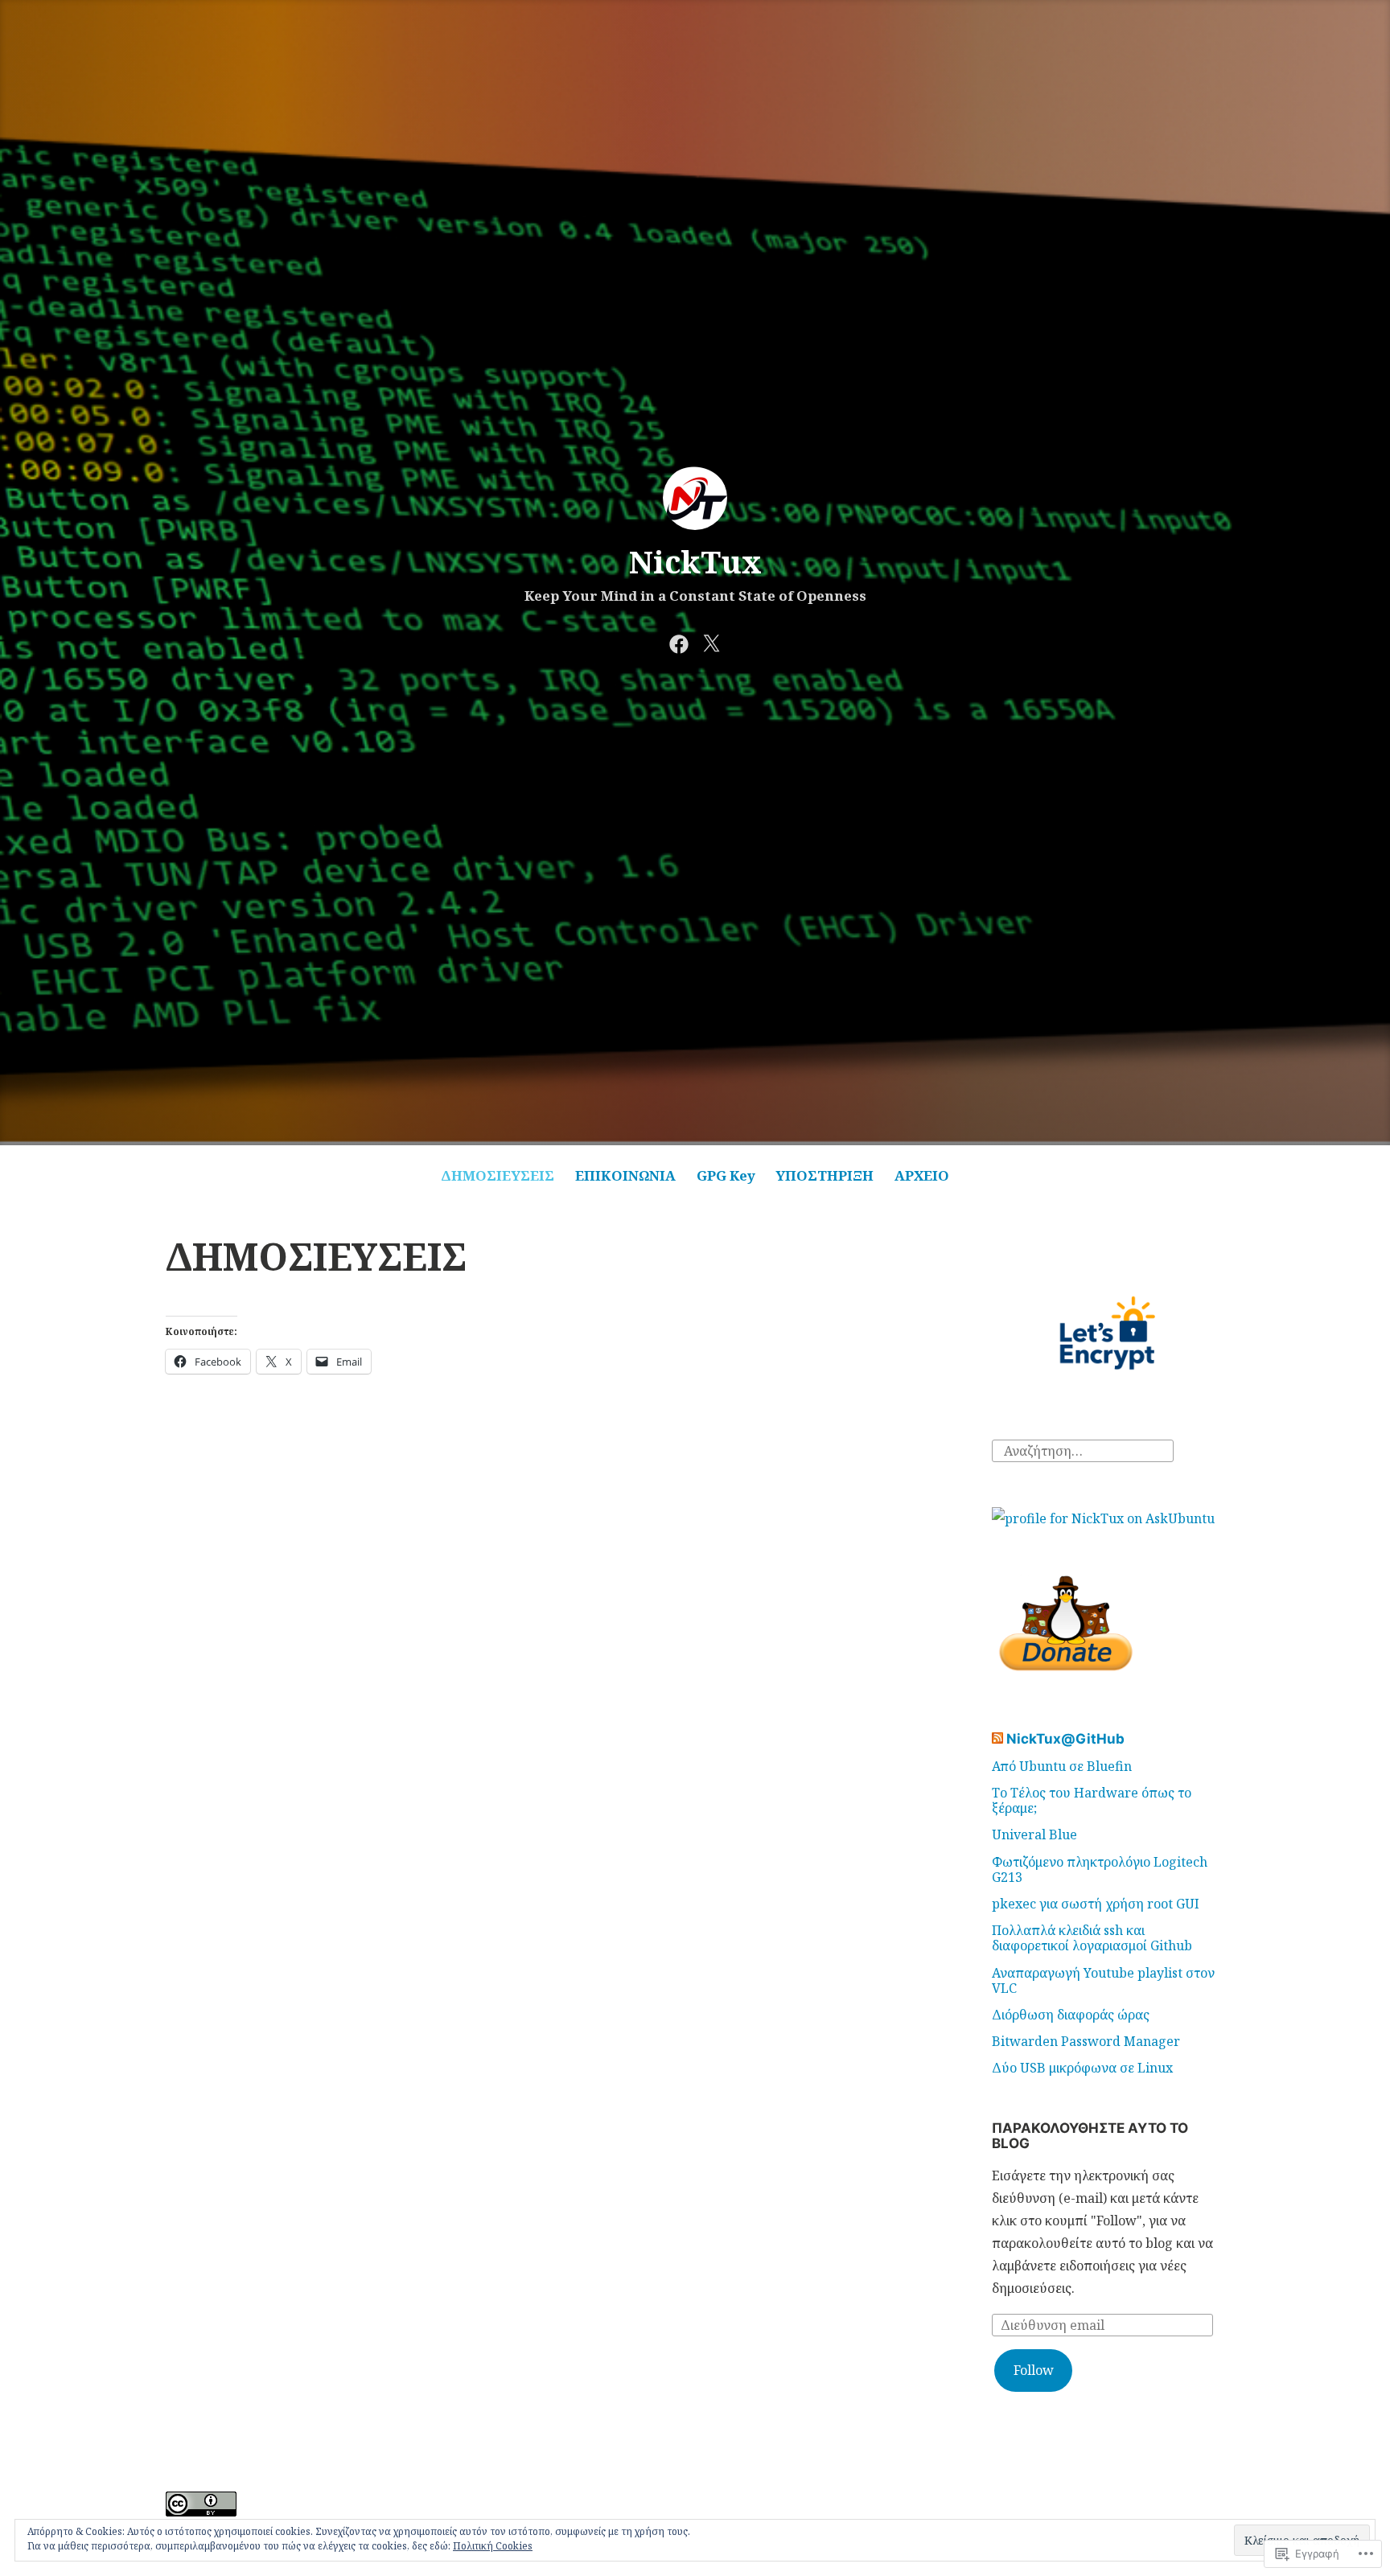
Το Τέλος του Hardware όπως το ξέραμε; (1092, 1800)
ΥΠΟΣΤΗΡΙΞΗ (825, 1175)
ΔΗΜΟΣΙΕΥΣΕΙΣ (498, 1175)
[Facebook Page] (679, 642)
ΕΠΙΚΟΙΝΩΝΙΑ (625, 1175)
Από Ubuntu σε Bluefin (1062, 1766)
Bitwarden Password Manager (1086, 2041)
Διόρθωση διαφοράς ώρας (1071, 2015)
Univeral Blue (1034, 1834)
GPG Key (726, 1175)
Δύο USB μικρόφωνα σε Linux (1082, 2068)
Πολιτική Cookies (493, 2546)
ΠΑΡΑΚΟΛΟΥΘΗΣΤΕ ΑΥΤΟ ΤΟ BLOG (1090, 2136)
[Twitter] (711, 642)
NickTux (695, 561)
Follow (1034, 2370)
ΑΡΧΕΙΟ (922, 1175)
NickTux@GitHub (1065, 1739)
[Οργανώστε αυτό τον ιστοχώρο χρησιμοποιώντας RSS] (997, 1739)
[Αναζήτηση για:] (1083, 1449)
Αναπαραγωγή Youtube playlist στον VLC (1103, 1980)
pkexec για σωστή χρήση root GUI (1096, 1904)
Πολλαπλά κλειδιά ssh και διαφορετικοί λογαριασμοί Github (1092, 1938)
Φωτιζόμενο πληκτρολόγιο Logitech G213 (1100, 1869)
